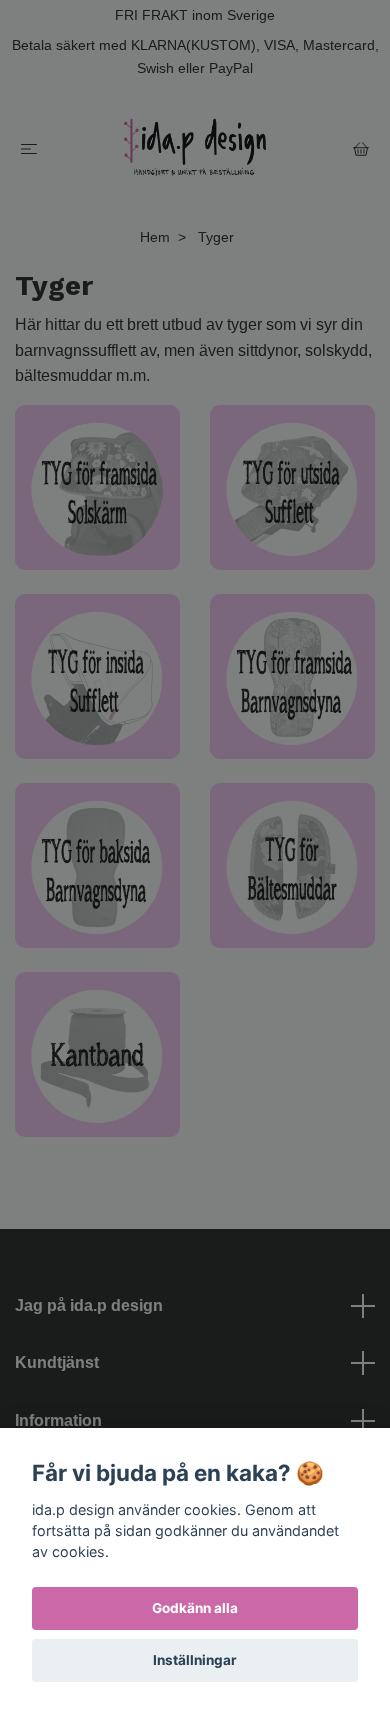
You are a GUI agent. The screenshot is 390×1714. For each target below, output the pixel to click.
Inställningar (195, 1660)
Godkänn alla (195, 1608)
